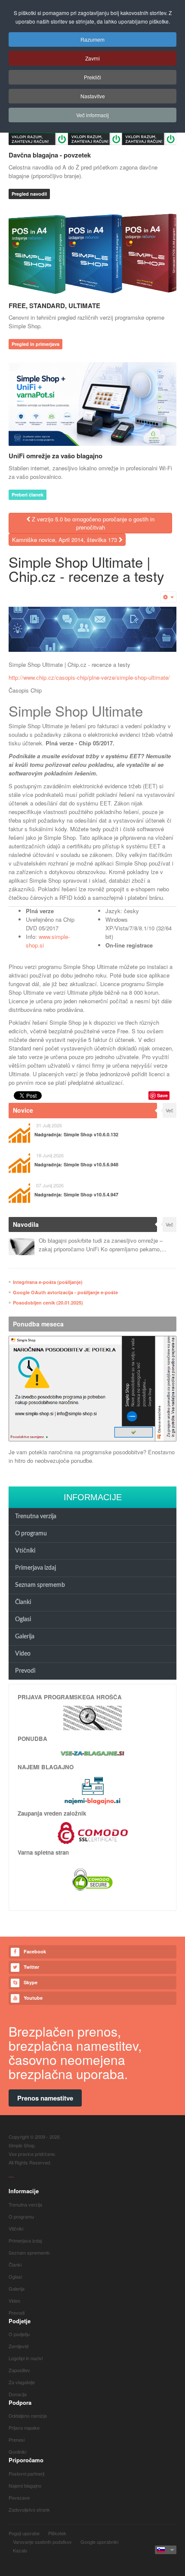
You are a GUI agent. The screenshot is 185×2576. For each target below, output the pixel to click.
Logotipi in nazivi (26, 2358)
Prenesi (17, 2440)
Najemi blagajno (25, 2485)
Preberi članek (28, 495)
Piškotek (57, 2533)
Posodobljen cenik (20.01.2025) (48, 1303)
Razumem (92, 39)
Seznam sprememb (40, 1585)
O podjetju (19, 2334)
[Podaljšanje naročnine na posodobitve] (92, 1389)
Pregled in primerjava (35, 344)
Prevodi (25, 1671)
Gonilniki (17, 2452)
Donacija (18, 2394)
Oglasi (23, 1619)
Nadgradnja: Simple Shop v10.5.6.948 (76, 1164)
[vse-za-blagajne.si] (92, 1753)
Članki (23, 1602)
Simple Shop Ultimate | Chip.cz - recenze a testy (86, 569)
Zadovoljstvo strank (29, 2509)
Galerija (25, 1637)
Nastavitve (93, 96)
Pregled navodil (29, 194)
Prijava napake (24, 2428)
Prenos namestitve (45, 2098)
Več (170, 1110)
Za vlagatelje (22, 2382)
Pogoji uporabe (24, 2533)
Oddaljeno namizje (28, 2416)
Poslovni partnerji (26, 2473)
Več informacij (92, 115)
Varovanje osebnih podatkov (42, 2542)
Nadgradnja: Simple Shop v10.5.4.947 (76, 1194)
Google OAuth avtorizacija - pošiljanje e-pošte (65, 1292)
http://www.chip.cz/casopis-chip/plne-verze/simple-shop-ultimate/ (89, 677)
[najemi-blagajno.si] (92, 1790)
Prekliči (92, 77)
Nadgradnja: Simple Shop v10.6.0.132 (76, 1134)
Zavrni (92, 58)
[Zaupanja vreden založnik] (93, 1832)
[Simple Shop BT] (92, 1717)
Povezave (19, 2497)
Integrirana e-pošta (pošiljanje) (48, 1282)
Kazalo (20, 2550)
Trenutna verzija (36, 1517)
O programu (31, 1534)
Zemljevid (18, 2346)
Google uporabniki (99, 2542)
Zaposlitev (19, 2370)
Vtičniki (25, 1551)
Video (23, 1654)
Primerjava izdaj (35, 1568)
